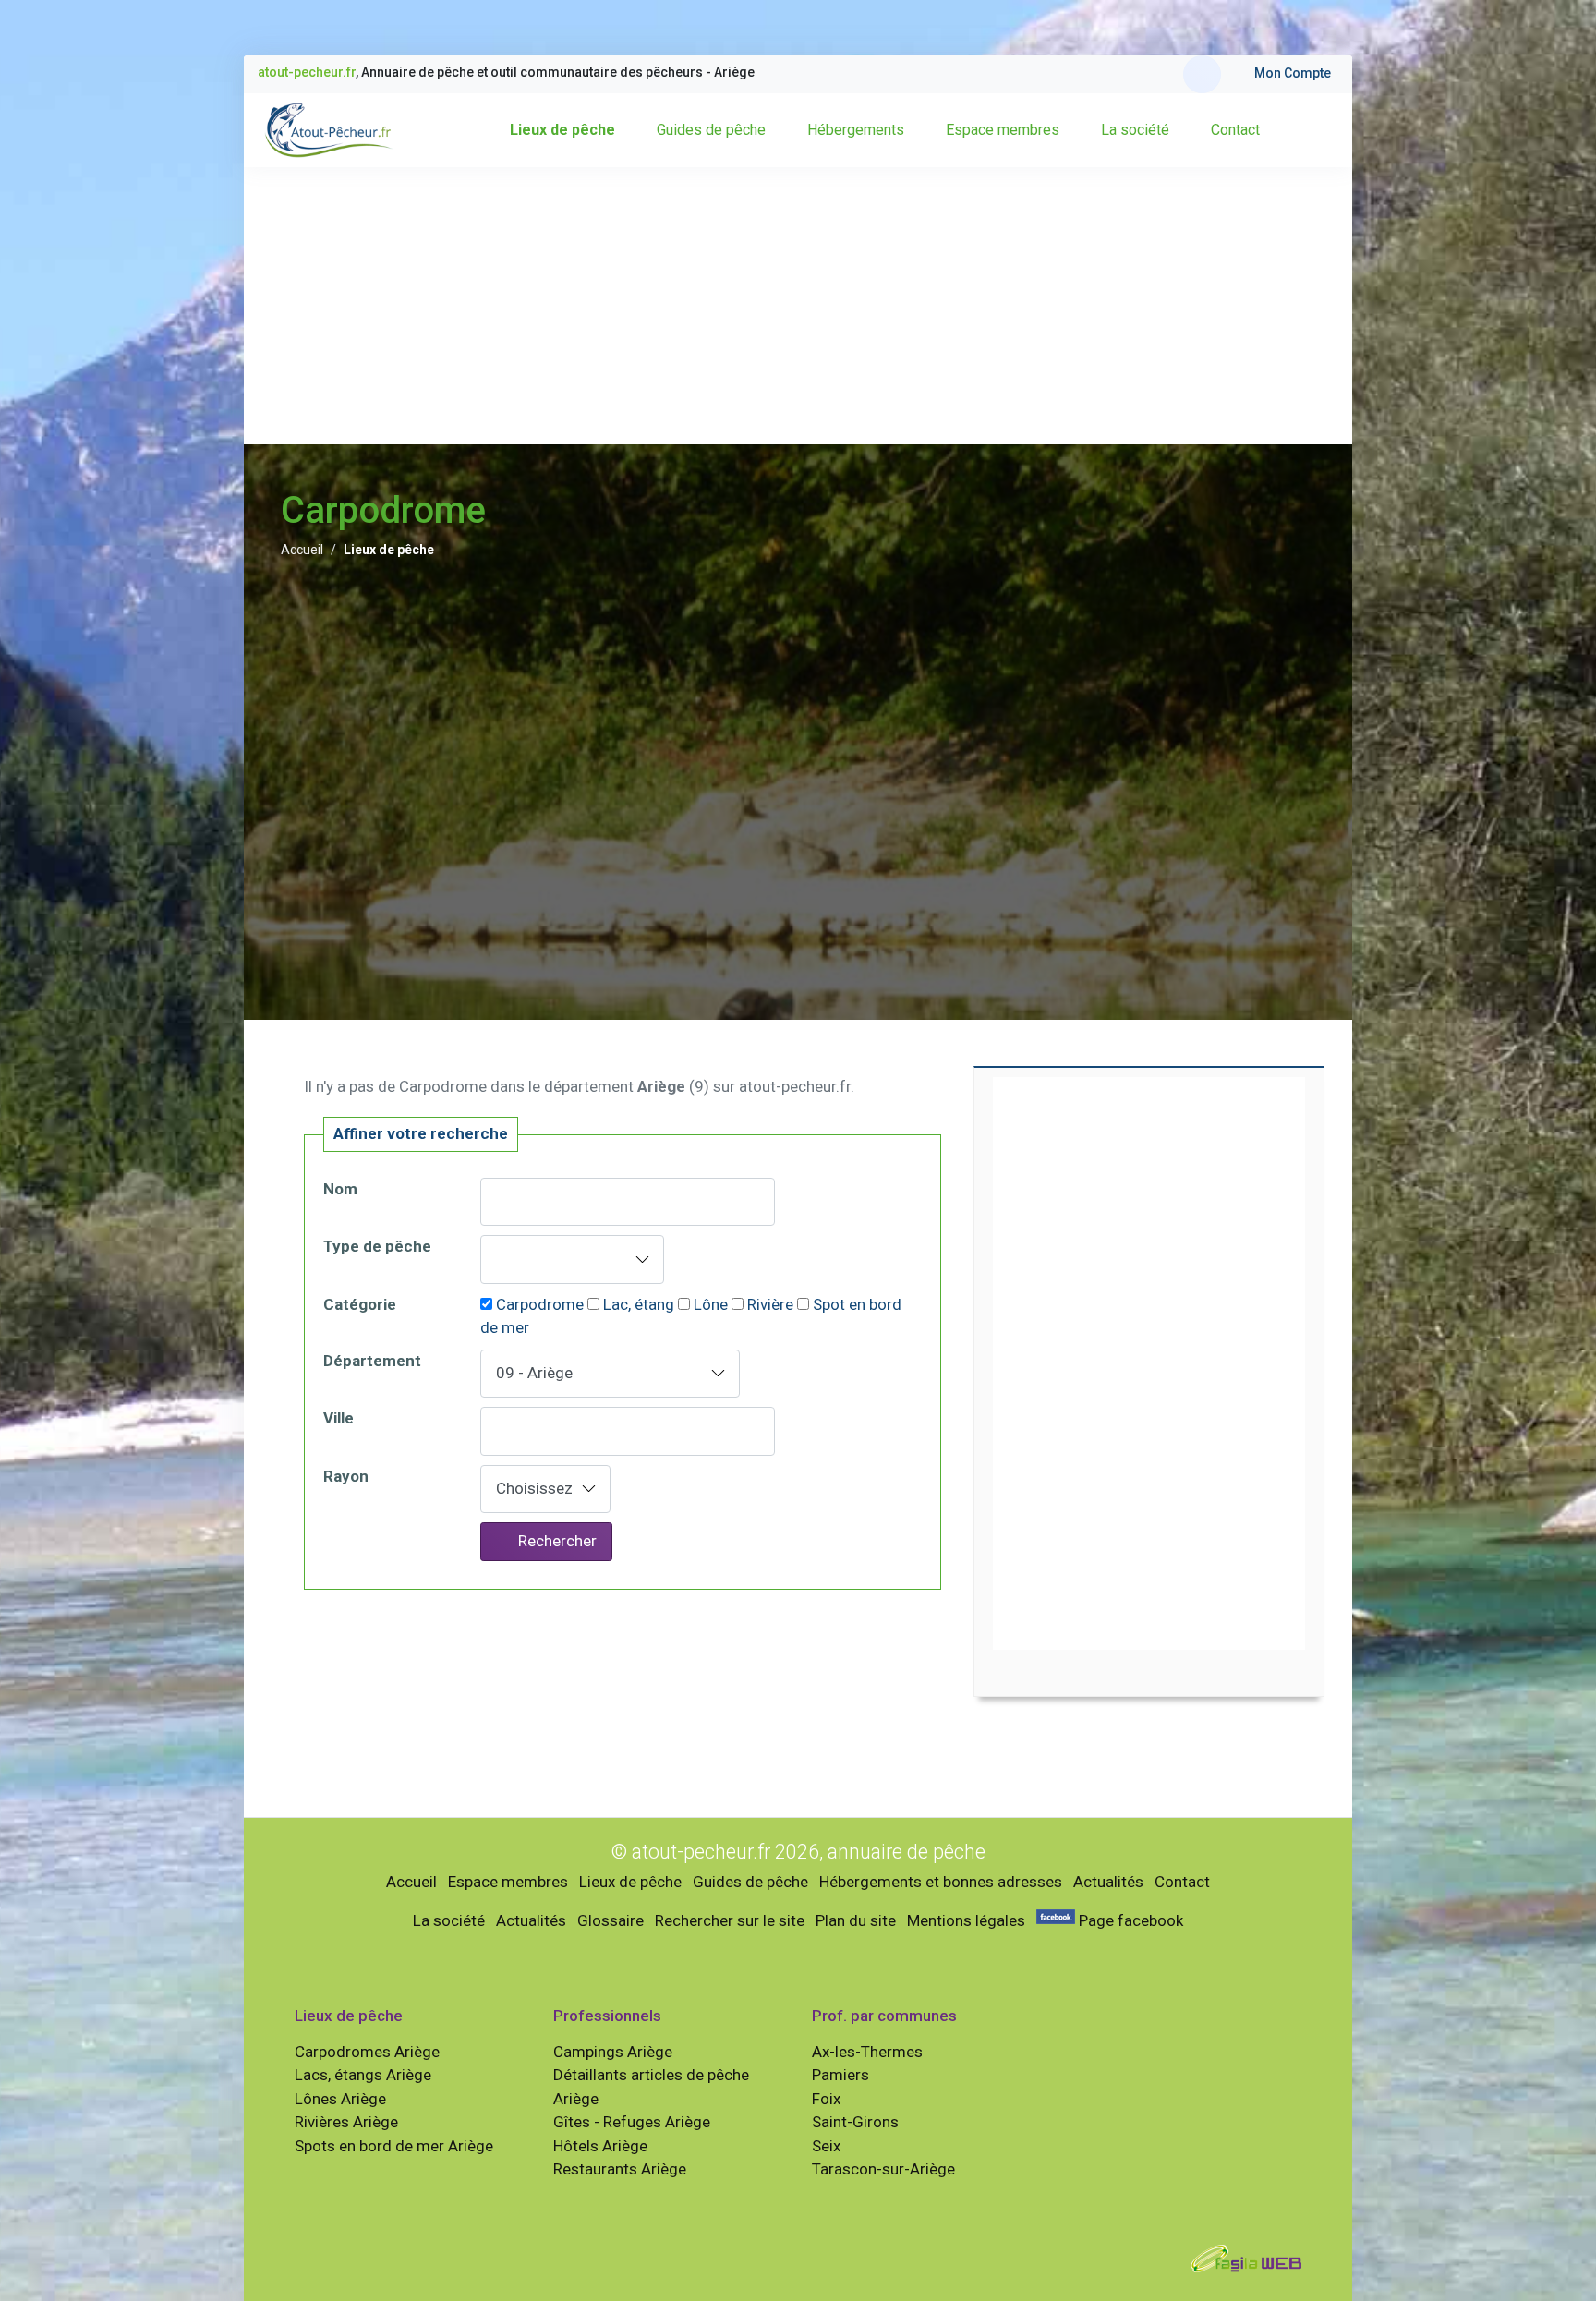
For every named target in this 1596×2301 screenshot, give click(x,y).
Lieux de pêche (562, 130)
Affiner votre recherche (421, 1133)
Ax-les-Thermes (867, 2052)
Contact (1235, 130)
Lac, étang (639, 1304)
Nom (340, 1189)
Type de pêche (377, 1246)
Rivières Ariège (346, 2122)
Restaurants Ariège (620, 2169)
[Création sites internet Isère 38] (1246, 2257)
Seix (826, 2146)
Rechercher (556, 1541)
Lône (711, 1304)
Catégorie (360, 1304)
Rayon (346, 1476)
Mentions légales (966, 1920)
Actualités (1108, 1882)
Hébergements (856, 130)
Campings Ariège (613, 2052)
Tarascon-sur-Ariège (883, 2169)
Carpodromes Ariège (367, 2052)
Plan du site (856, 1920)
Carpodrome (540, 1304)
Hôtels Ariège (600, 2146)
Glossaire (611, 1920)
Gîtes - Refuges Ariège (632, 2122)
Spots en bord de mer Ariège (394, 2146)
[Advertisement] (798, 306)
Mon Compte (1293, 73)
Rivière (770, 1304)
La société (1135, 130)
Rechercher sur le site (730, 1920)
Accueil (302, 550)
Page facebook (1129, 1920)
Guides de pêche (711, 130)
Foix (826, 2099)
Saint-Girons (855, 2122)
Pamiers (840, 2075)
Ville (339, 1418)
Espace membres (1003, 130)
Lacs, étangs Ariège (363, 2075)
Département (372, 1361)
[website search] (1202, 74)
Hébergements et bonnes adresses (941, 1882)
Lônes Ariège (340, 2099)
